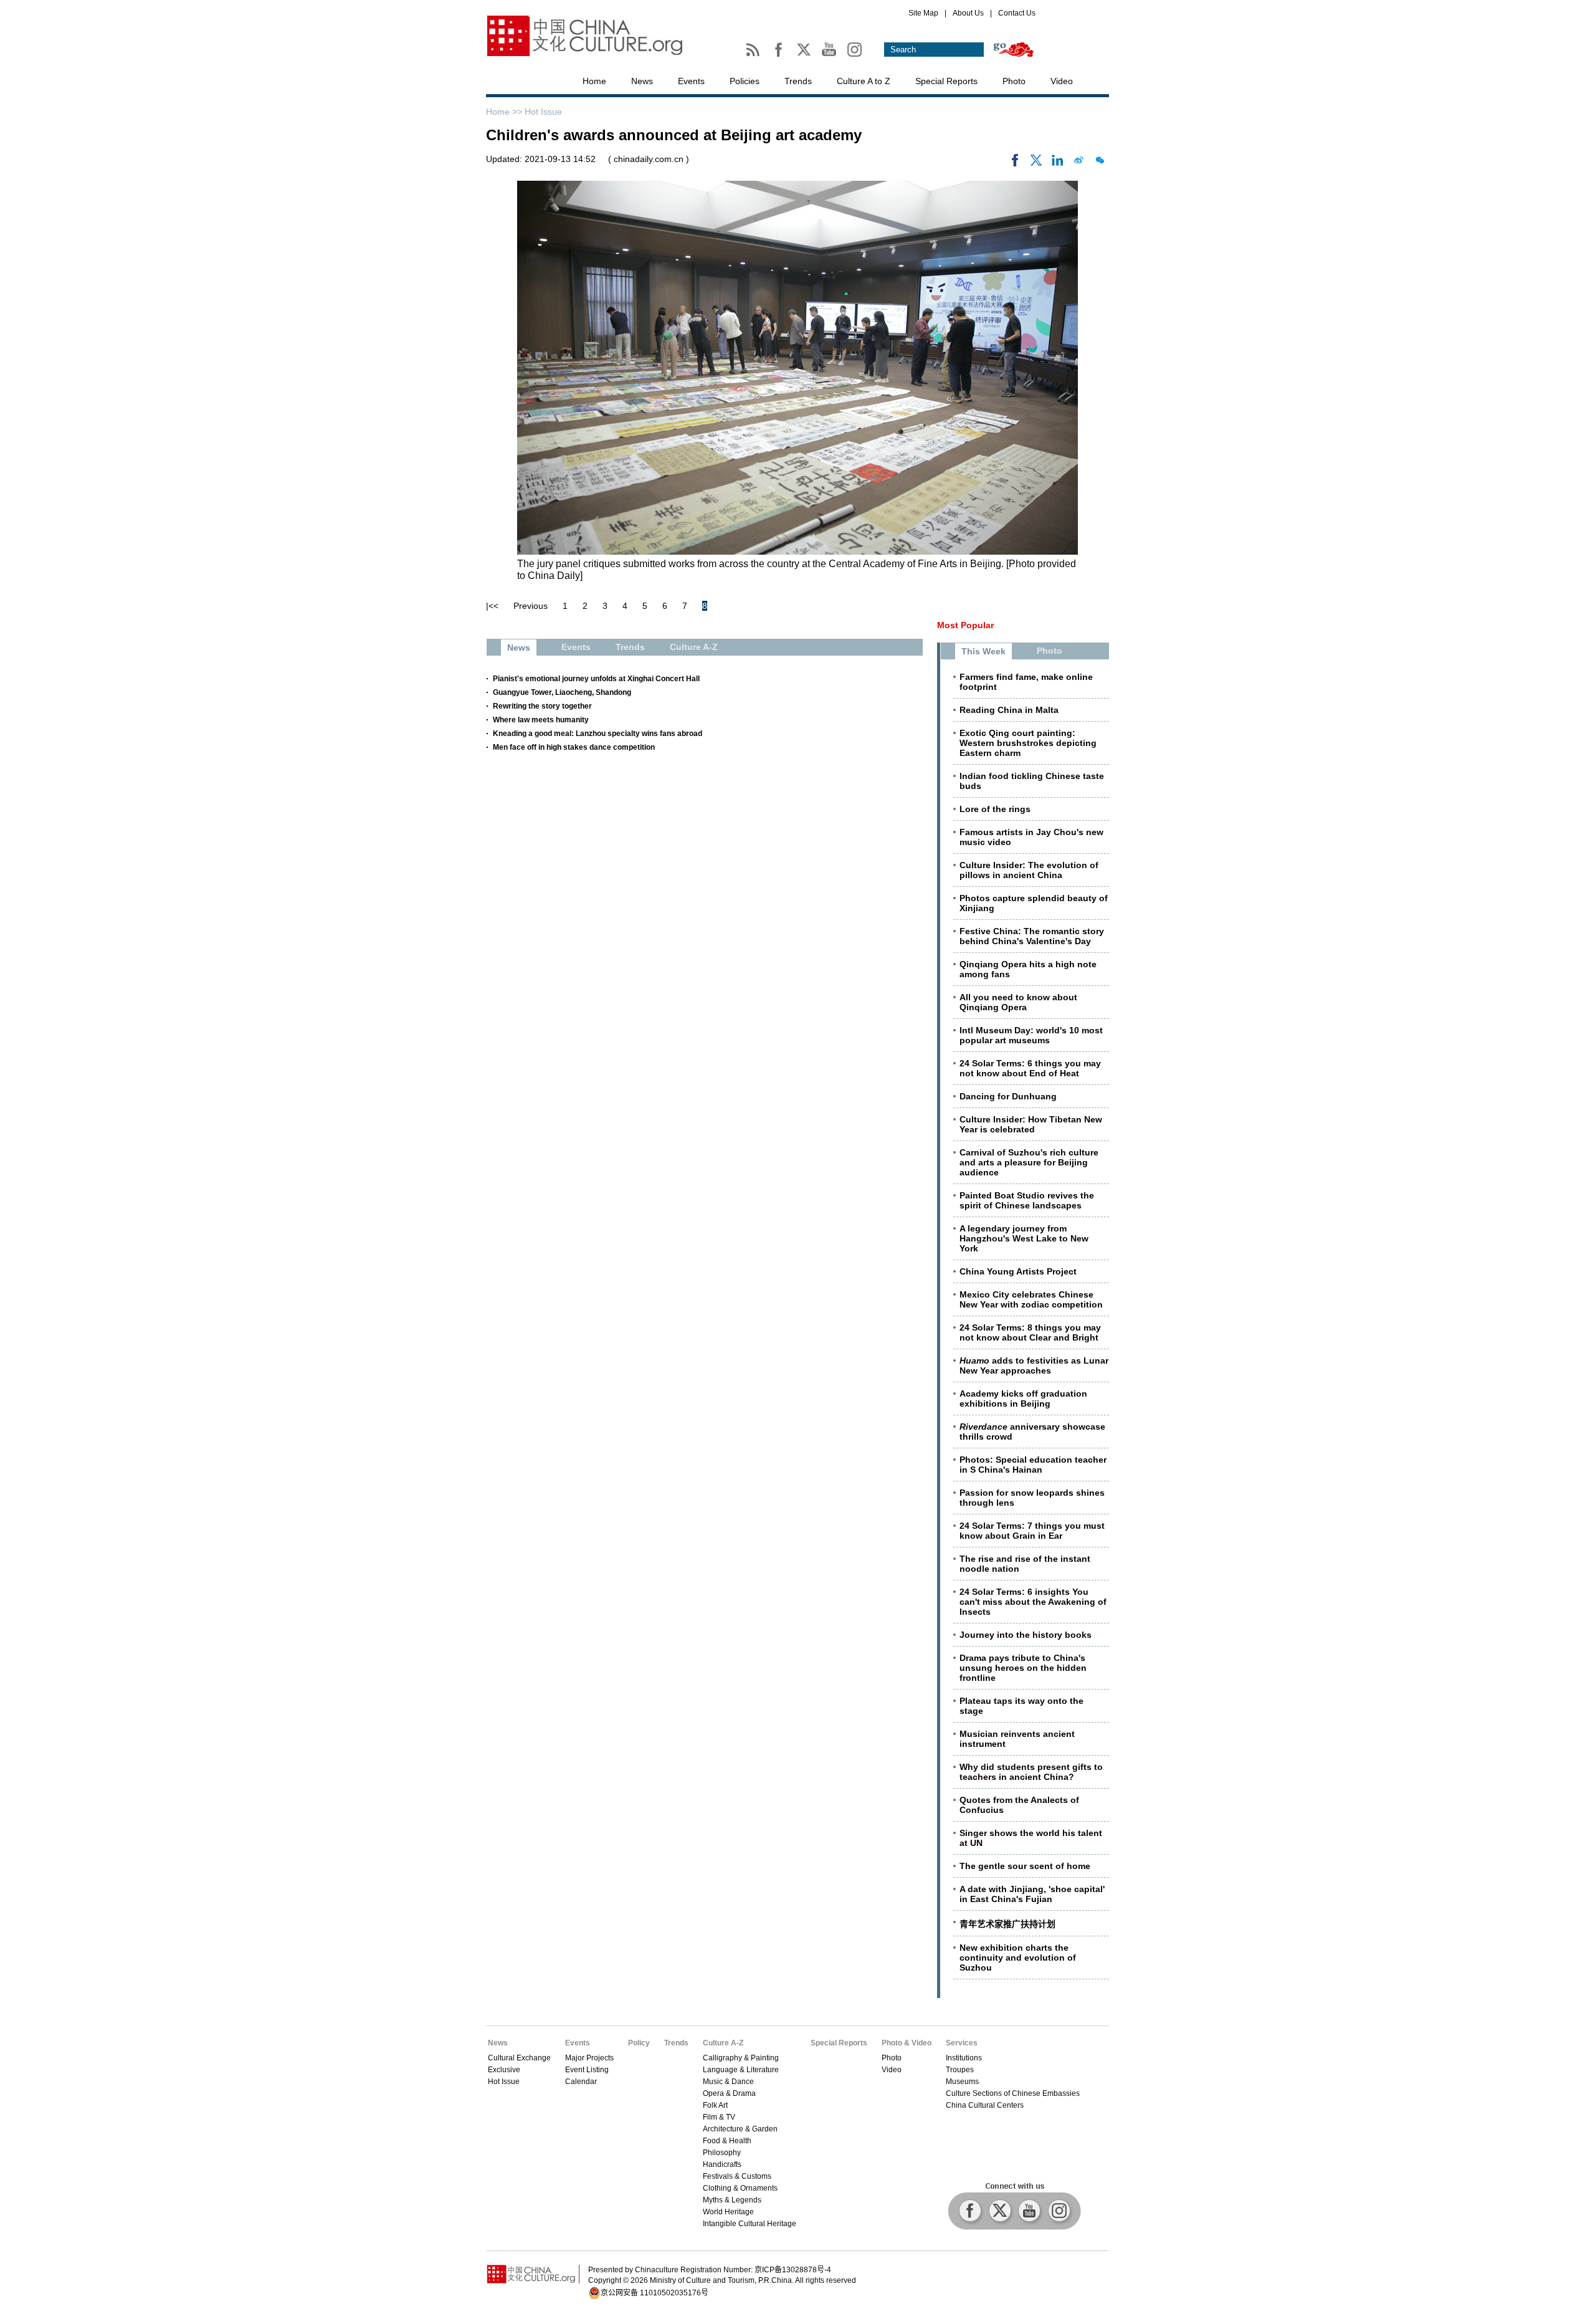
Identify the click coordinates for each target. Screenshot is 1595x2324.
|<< (492, 606)
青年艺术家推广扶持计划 (1007, 1924)
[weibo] (1078, 163)
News (642, 81)
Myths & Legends (732, 2200)
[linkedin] (1057, 163)
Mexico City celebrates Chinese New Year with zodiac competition (1031, 1299)
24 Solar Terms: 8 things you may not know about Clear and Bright (1030, 1332)
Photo (1014, 81)
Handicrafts (722, 2164)
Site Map (923, 13)
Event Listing (587, 2070)
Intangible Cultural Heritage (750, 2224)
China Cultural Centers (985, 2105)
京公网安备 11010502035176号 (655, 2293)
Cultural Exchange (519, 2058)
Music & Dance (728, 2082)
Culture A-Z (723, 2043)
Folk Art (715, 2105)
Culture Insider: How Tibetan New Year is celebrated (1031, 1124)
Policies (745, 81)
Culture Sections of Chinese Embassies (1013, 2093)
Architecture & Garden (740, 2129)
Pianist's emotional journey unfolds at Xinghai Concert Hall (596, 679)
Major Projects (589, 2058)
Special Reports (946, 81)
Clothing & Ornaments (740, 2188)
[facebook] (1015, 163)
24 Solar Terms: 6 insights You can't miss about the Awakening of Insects (1033, 1602)
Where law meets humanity (541, 720)
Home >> (505, 112)
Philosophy (722, 2153)
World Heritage (728, 2212)
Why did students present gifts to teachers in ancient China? (1031, 1772)
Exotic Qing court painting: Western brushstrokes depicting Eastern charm (1028, 743)
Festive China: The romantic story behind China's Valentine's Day (1032, 936)
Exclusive (504, 2070)
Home (594, 81)
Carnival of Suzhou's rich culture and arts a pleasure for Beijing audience (1029, 1162)
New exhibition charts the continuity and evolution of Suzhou (1018, 1958)
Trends (798, 81)
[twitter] (1036, 163)
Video (1062, 81)
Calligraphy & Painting (741, 2058)
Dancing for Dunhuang (1008, 1096)
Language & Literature (741, 2070)
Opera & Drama (729, 2093)
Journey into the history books (1026, 1635)
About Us (968, 13)
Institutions (964, 2058)
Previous (531, 606)
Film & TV (719, 2117)
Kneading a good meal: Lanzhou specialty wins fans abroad (598, 734)
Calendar (581, 2082)
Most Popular (965, 625)
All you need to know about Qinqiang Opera (1018, 1002)
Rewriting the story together (542, 706)
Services (962, 2043)
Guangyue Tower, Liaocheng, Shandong (562, 692)
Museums (962, 2082)
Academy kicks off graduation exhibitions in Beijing (1023, 1399)
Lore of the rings (995, 809)
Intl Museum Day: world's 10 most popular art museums (1031, 1035)
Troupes (960, 2070)
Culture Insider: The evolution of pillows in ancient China (1029, 870)
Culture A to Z (864, 81)
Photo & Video (907, 2043)
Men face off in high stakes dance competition (574, 747)
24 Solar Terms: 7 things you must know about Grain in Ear (1032, 1531)
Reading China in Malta (1009, 710)
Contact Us (1017, 13)
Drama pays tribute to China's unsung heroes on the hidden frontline (1023, 1668)
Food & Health (727, 2141)
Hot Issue (543, 112)
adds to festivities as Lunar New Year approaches (1034, 1365)
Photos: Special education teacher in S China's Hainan (1033, 1465)
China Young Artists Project (1018, 1271)
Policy (639, 2043)
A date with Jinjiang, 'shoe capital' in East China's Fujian (1032, 1894)
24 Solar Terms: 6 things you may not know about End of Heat (1030, 1068)
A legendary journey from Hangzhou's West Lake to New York (1024, 1238)
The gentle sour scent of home (1025, 1866)
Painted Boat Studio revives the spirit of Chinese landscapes (1027, 1200)
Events (691, 81)
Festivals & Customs (737, 2176)
